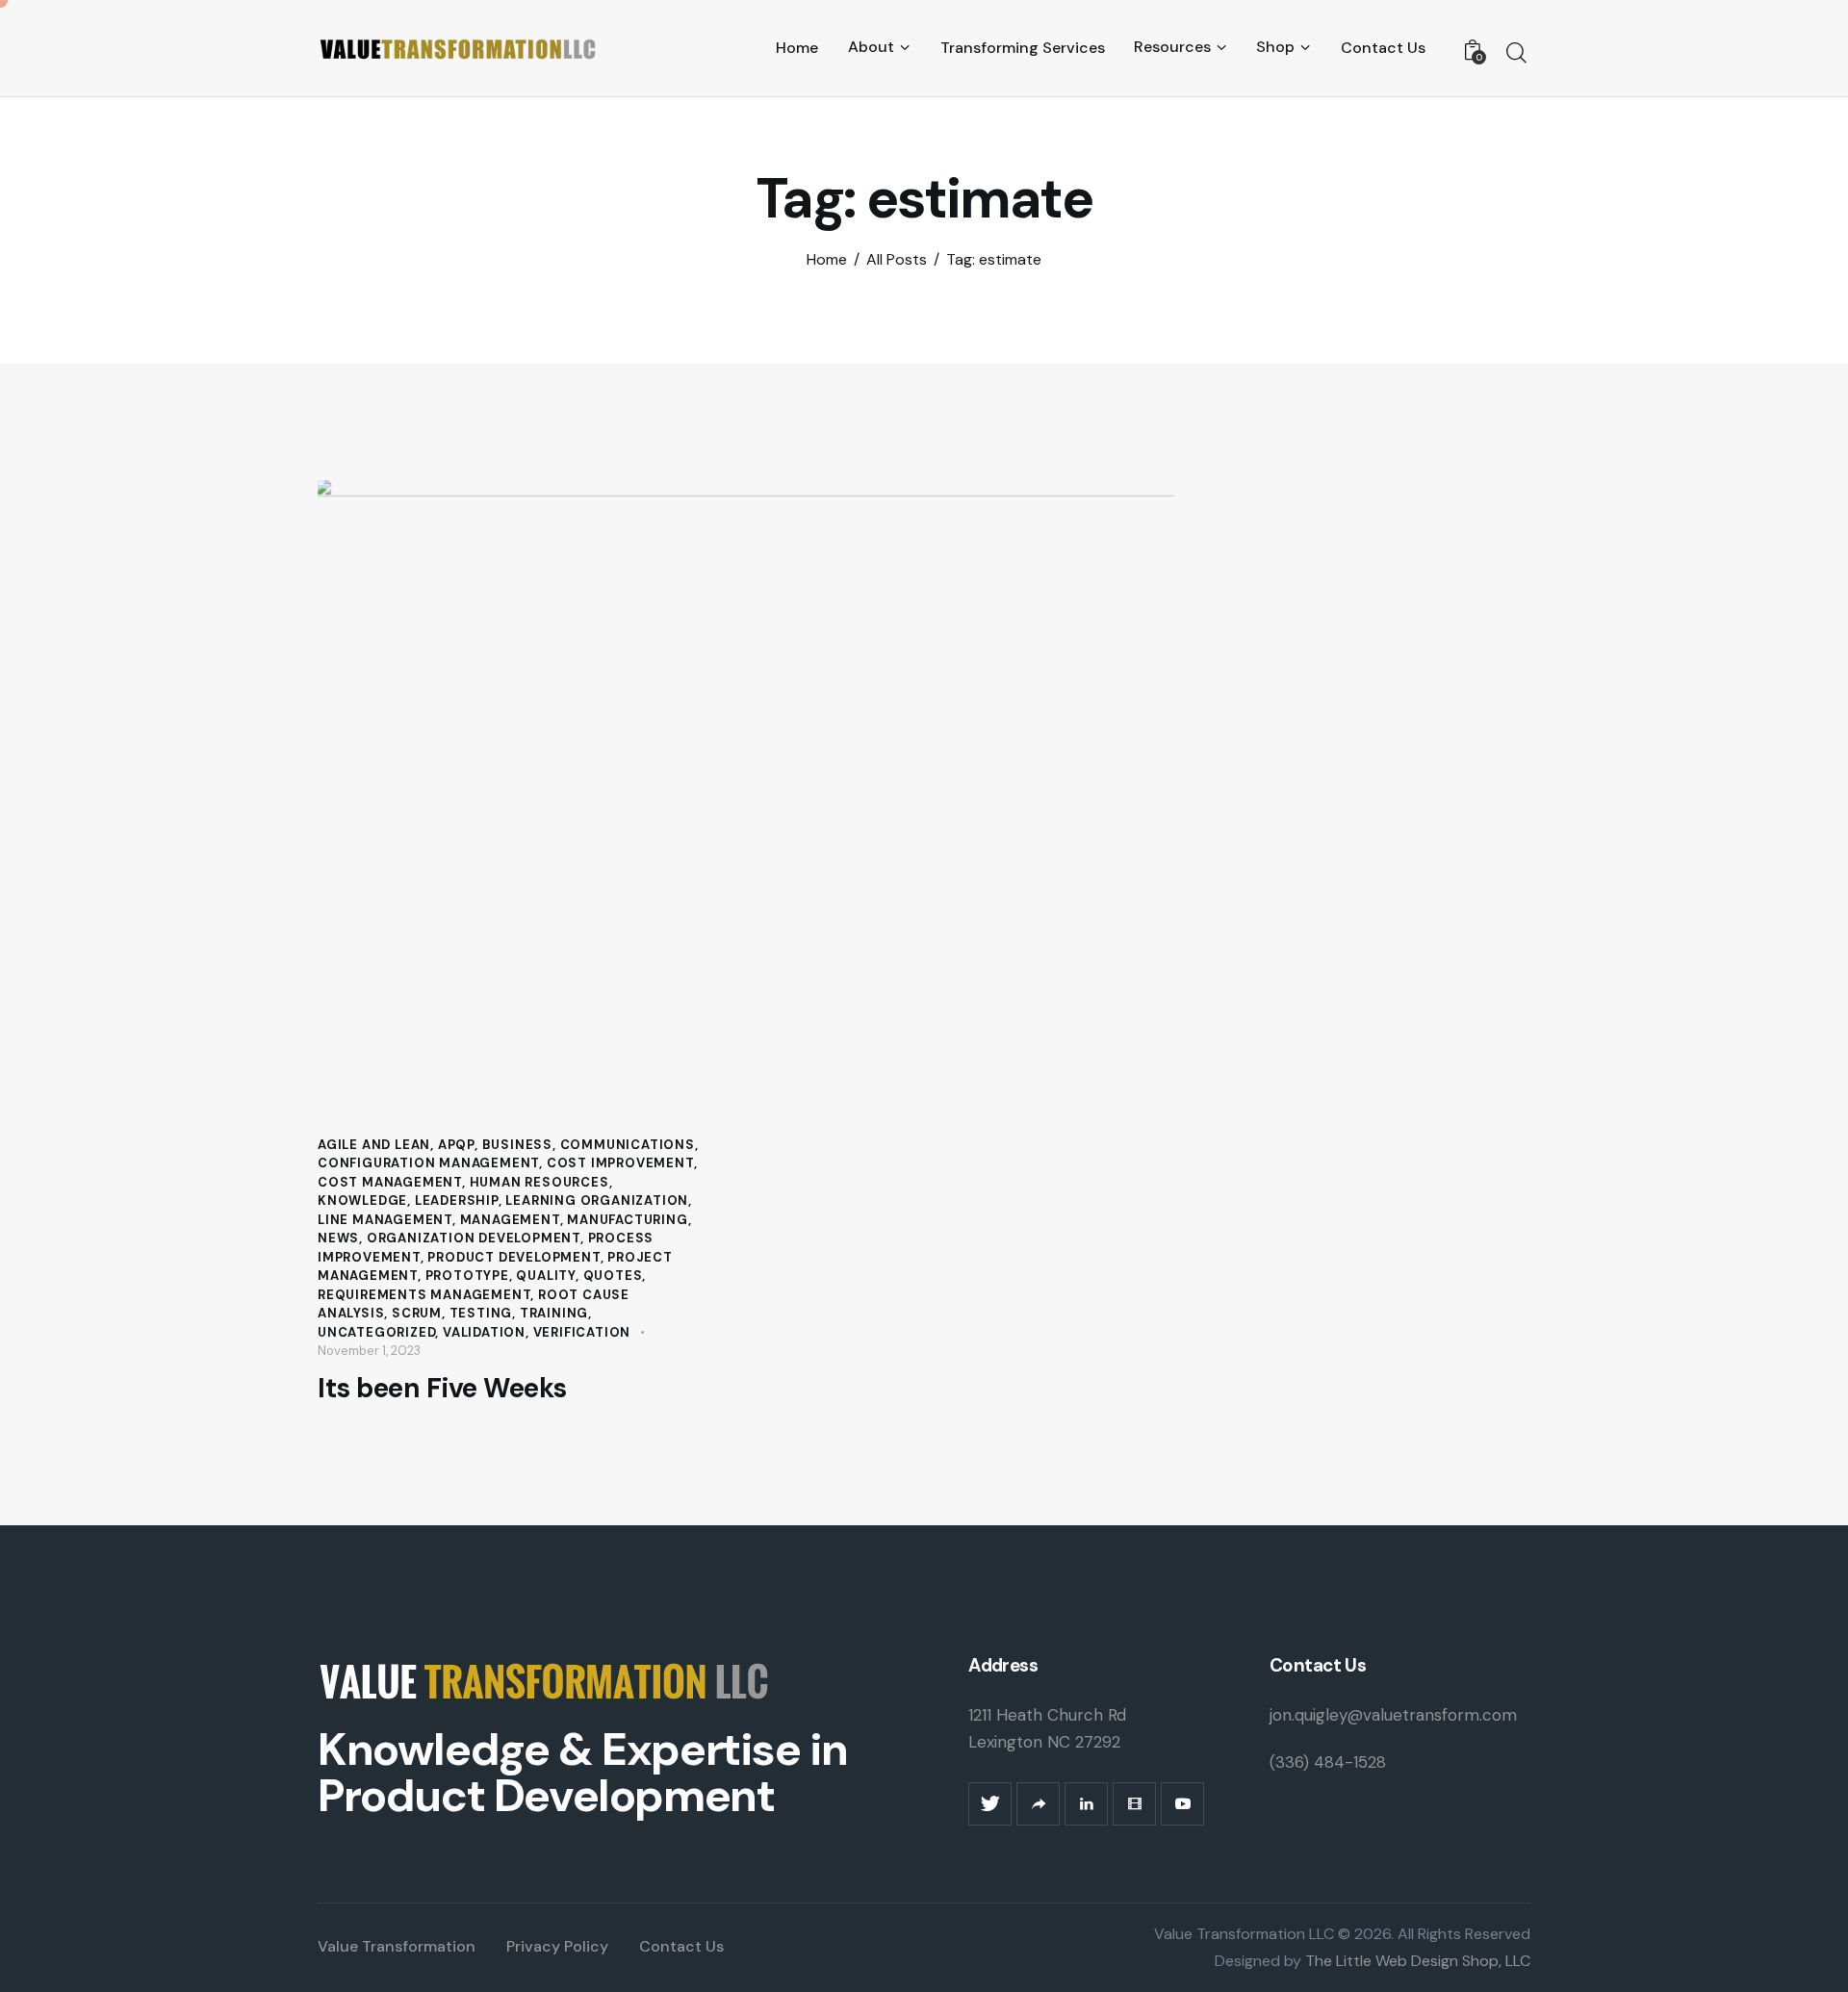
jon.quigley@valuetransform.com (1393, 1715)
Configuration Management (428, 1163)
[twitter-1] (990, 1804)
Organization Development (474, 1238)
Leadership (457, 1200)
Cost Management (390, 1182)
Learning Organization (597, 1200)
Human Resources (539, 1182)
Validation (484, 1332)
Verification (582, 1332)
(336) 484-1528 (1328, 1762)
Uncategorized (376, 1332)
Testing (481, 1313)
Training (554, 1313)
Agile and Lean (374, 1145)
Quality (546, 1276)
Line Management (385, 1220)
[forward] (1038, 1804)
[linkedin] (1086, 1804)
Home (827, 260)
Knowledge (362, 1200)
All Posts (897, 260)
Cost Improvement (620, 1163)
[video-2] (1134, 1804)
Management (510, 1220)
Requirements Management (424, 1295)
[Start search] (1516, 53)
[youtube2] (1182, 1804)
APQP (456, 1145)
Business (517, 1145)
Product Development (513, 1257)
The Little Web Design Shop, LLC (1416, 1961)
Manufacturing (627, 1220)
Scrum (417, 1313)
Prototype (467, 1276)
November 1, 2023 (369, 1351)
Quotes (613, 1276)
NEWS (338, 1238)
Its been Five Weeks (442, 1389)
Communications (628, 1145)
